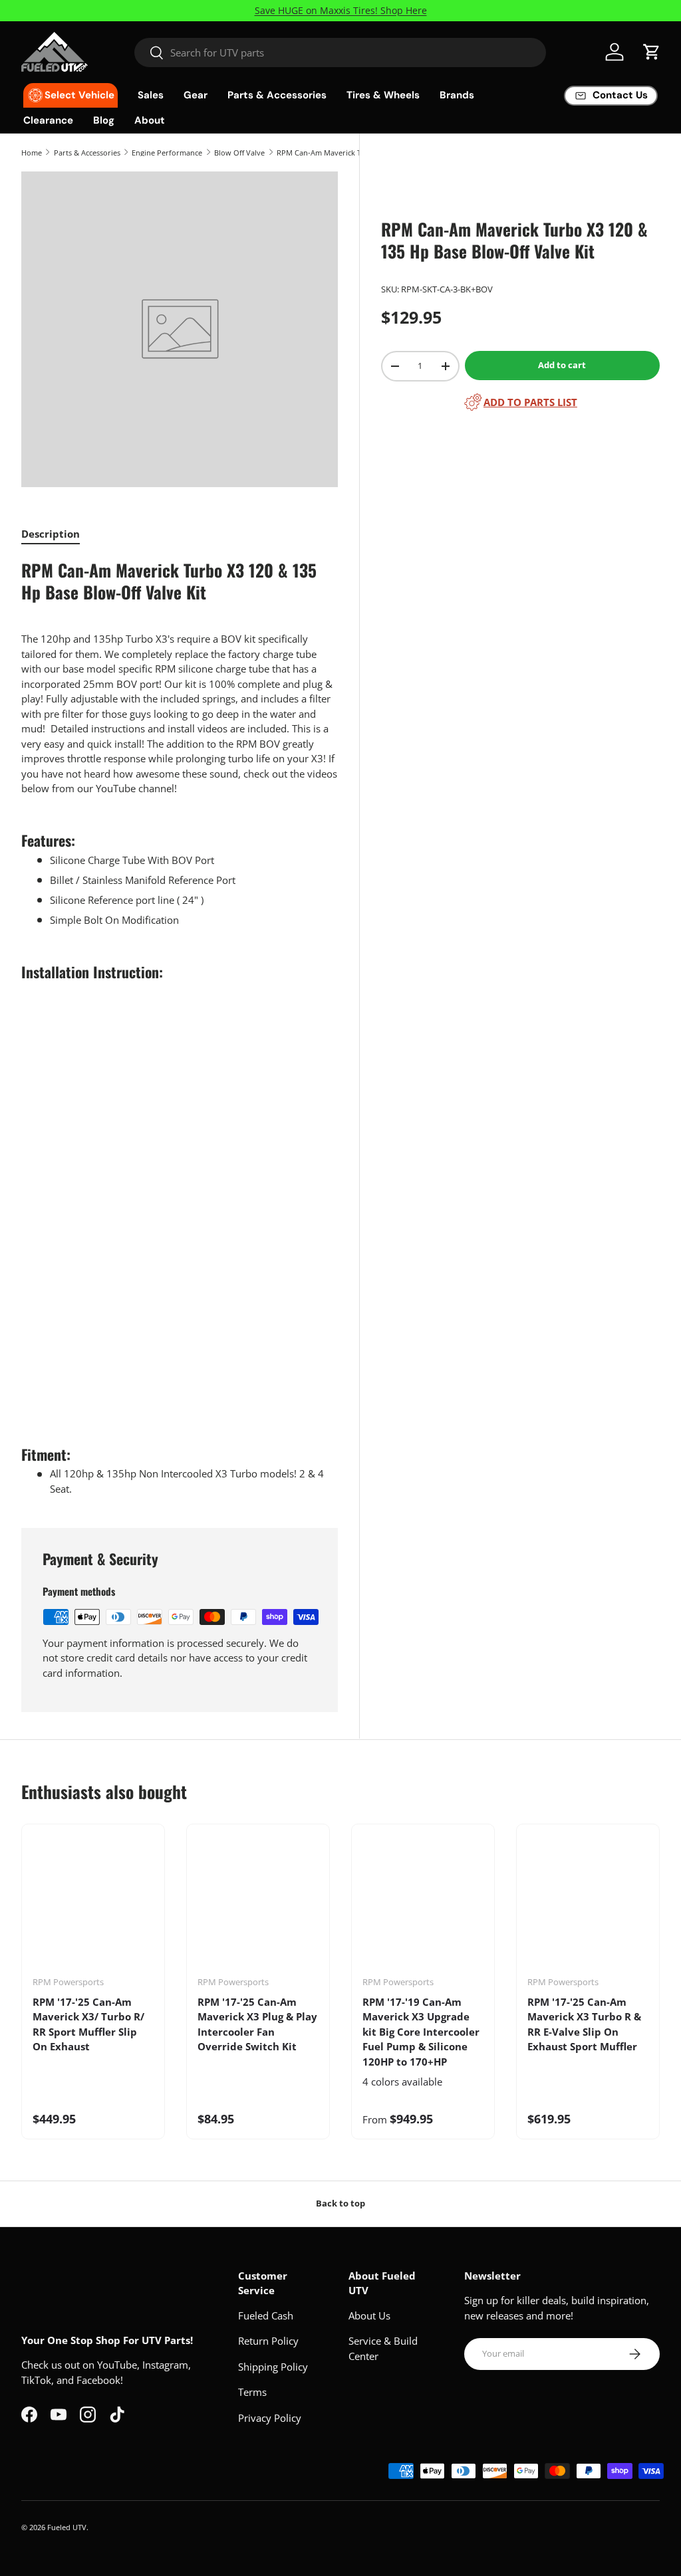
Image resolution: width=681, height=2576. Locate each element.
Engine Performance (167, 153)
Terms (252, 2392)
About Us (369, 2315)
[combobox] (340, 53)
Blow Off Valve (239, 153)
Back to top (340, 2203)
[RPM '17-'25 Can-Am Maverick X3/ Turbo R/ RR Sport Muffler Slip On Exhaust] (93, 1905)
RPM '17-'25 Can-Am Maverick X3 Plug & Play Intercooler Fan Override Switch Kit (257, 2024)
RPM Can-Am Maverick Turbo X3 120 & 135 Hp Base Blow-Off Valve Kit (351, 153)
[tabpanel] (180, 1027)
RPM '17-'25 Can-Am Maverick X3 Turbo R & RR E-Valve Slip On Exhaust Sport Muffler (584, 2024)
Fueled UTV (67, 2527)
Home (32, 153)
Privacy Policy (270, 2418)
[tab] (51, 534)
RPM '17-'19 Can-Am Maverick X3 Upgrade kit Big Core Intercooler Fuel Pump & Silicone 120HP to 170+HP (421, 2032)
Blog (104, 120)
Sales (151, 95)
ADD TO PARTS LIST (530, 402)
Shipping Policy (273, 2367)
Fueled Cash (266, 2315)
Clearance (48, 120)
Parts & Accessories (87, 153)
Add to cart (562, 365)
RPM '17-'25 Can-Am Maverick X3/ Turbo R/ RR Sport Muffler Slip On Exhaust (88, 2024)
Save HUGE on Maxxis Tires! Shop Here (341, 11)
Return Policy (268, 2341)
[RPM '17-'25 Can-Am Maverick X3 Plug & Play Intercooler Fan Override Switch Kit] (258, 1905)
